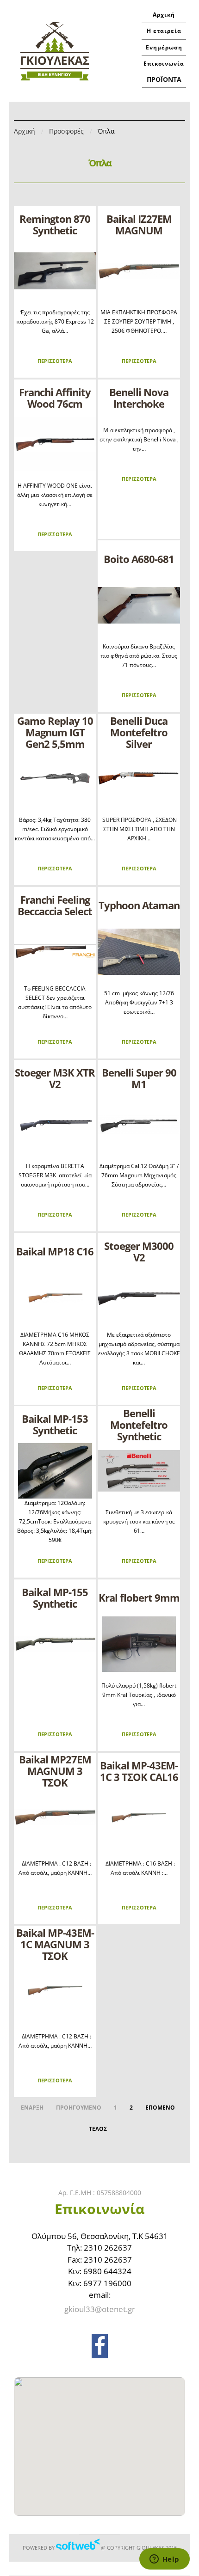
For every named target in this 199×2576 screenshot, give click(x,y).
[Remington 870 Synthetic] (55, 271)
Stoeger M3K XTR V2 (55, 1078)
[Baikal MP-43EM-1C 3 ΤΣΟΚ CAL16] (139, 1817)
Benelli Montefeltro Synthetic (139, 1425)
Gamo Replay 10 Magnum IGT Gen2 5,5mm (55, 732)
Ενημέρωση (164, 47)
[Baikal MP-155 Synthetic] (55, 1644)
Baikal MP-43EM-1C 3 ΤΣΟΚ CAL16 (139, 1771)
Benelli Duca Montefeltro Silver (139, 732)
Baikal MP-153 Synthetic (55, 1424)
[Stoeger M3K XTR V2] (55, 1125)
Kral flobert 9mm (139, 1597)
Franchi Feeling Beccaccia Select (55, 905)
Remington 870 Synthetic (55, 224)
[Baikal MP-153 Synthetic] (55, 1471)
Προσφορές (66, 131)
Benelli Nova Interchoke (139, 398)
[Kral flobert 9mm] (139, 1644)
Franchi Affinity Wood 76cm (55, 398)
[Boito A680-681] (139, 605)
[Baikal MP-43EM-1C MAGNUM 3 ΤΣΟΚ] (55, 1990)
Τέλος (98, 2129)
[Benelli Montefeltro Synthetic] (139, 1471)
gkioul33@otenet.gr (100, 2309)
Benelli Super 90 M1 (139, 1078)
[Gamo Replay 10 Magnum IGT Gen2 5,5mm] (55, 778)
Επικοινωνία (164, 64)
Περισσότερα (55, 361)
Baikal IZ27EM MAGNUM (139, 224)
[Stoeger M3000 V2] (139, 1298)
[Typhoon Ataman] (139, 952)
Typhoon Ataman (139, 905)
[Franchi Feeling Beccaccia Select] (55, 952)
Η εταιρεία (164, 31)
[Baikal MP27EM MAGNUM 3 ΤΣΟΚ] (55, 1817)
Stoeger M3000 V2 (139, 1251)
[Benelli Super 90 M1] (139, 1125)
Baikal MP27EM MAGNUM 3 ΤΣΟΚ (55, 1771)
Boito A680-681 (139, 559)
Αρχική (164, 15)
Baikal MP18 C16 (55, 1251)
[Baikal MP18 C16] (55, 1298)
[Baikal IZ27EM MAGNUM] (139, 271)
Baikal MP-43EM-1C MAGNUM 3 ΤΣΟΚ (55, 1944)
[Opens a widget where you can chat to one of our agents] (164, 2560)
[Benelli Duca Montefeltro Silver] (139, 778)
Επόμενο (160, 2108)
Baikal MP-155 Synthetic (55, 1598)
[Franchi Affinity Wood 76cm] (55, 444)
